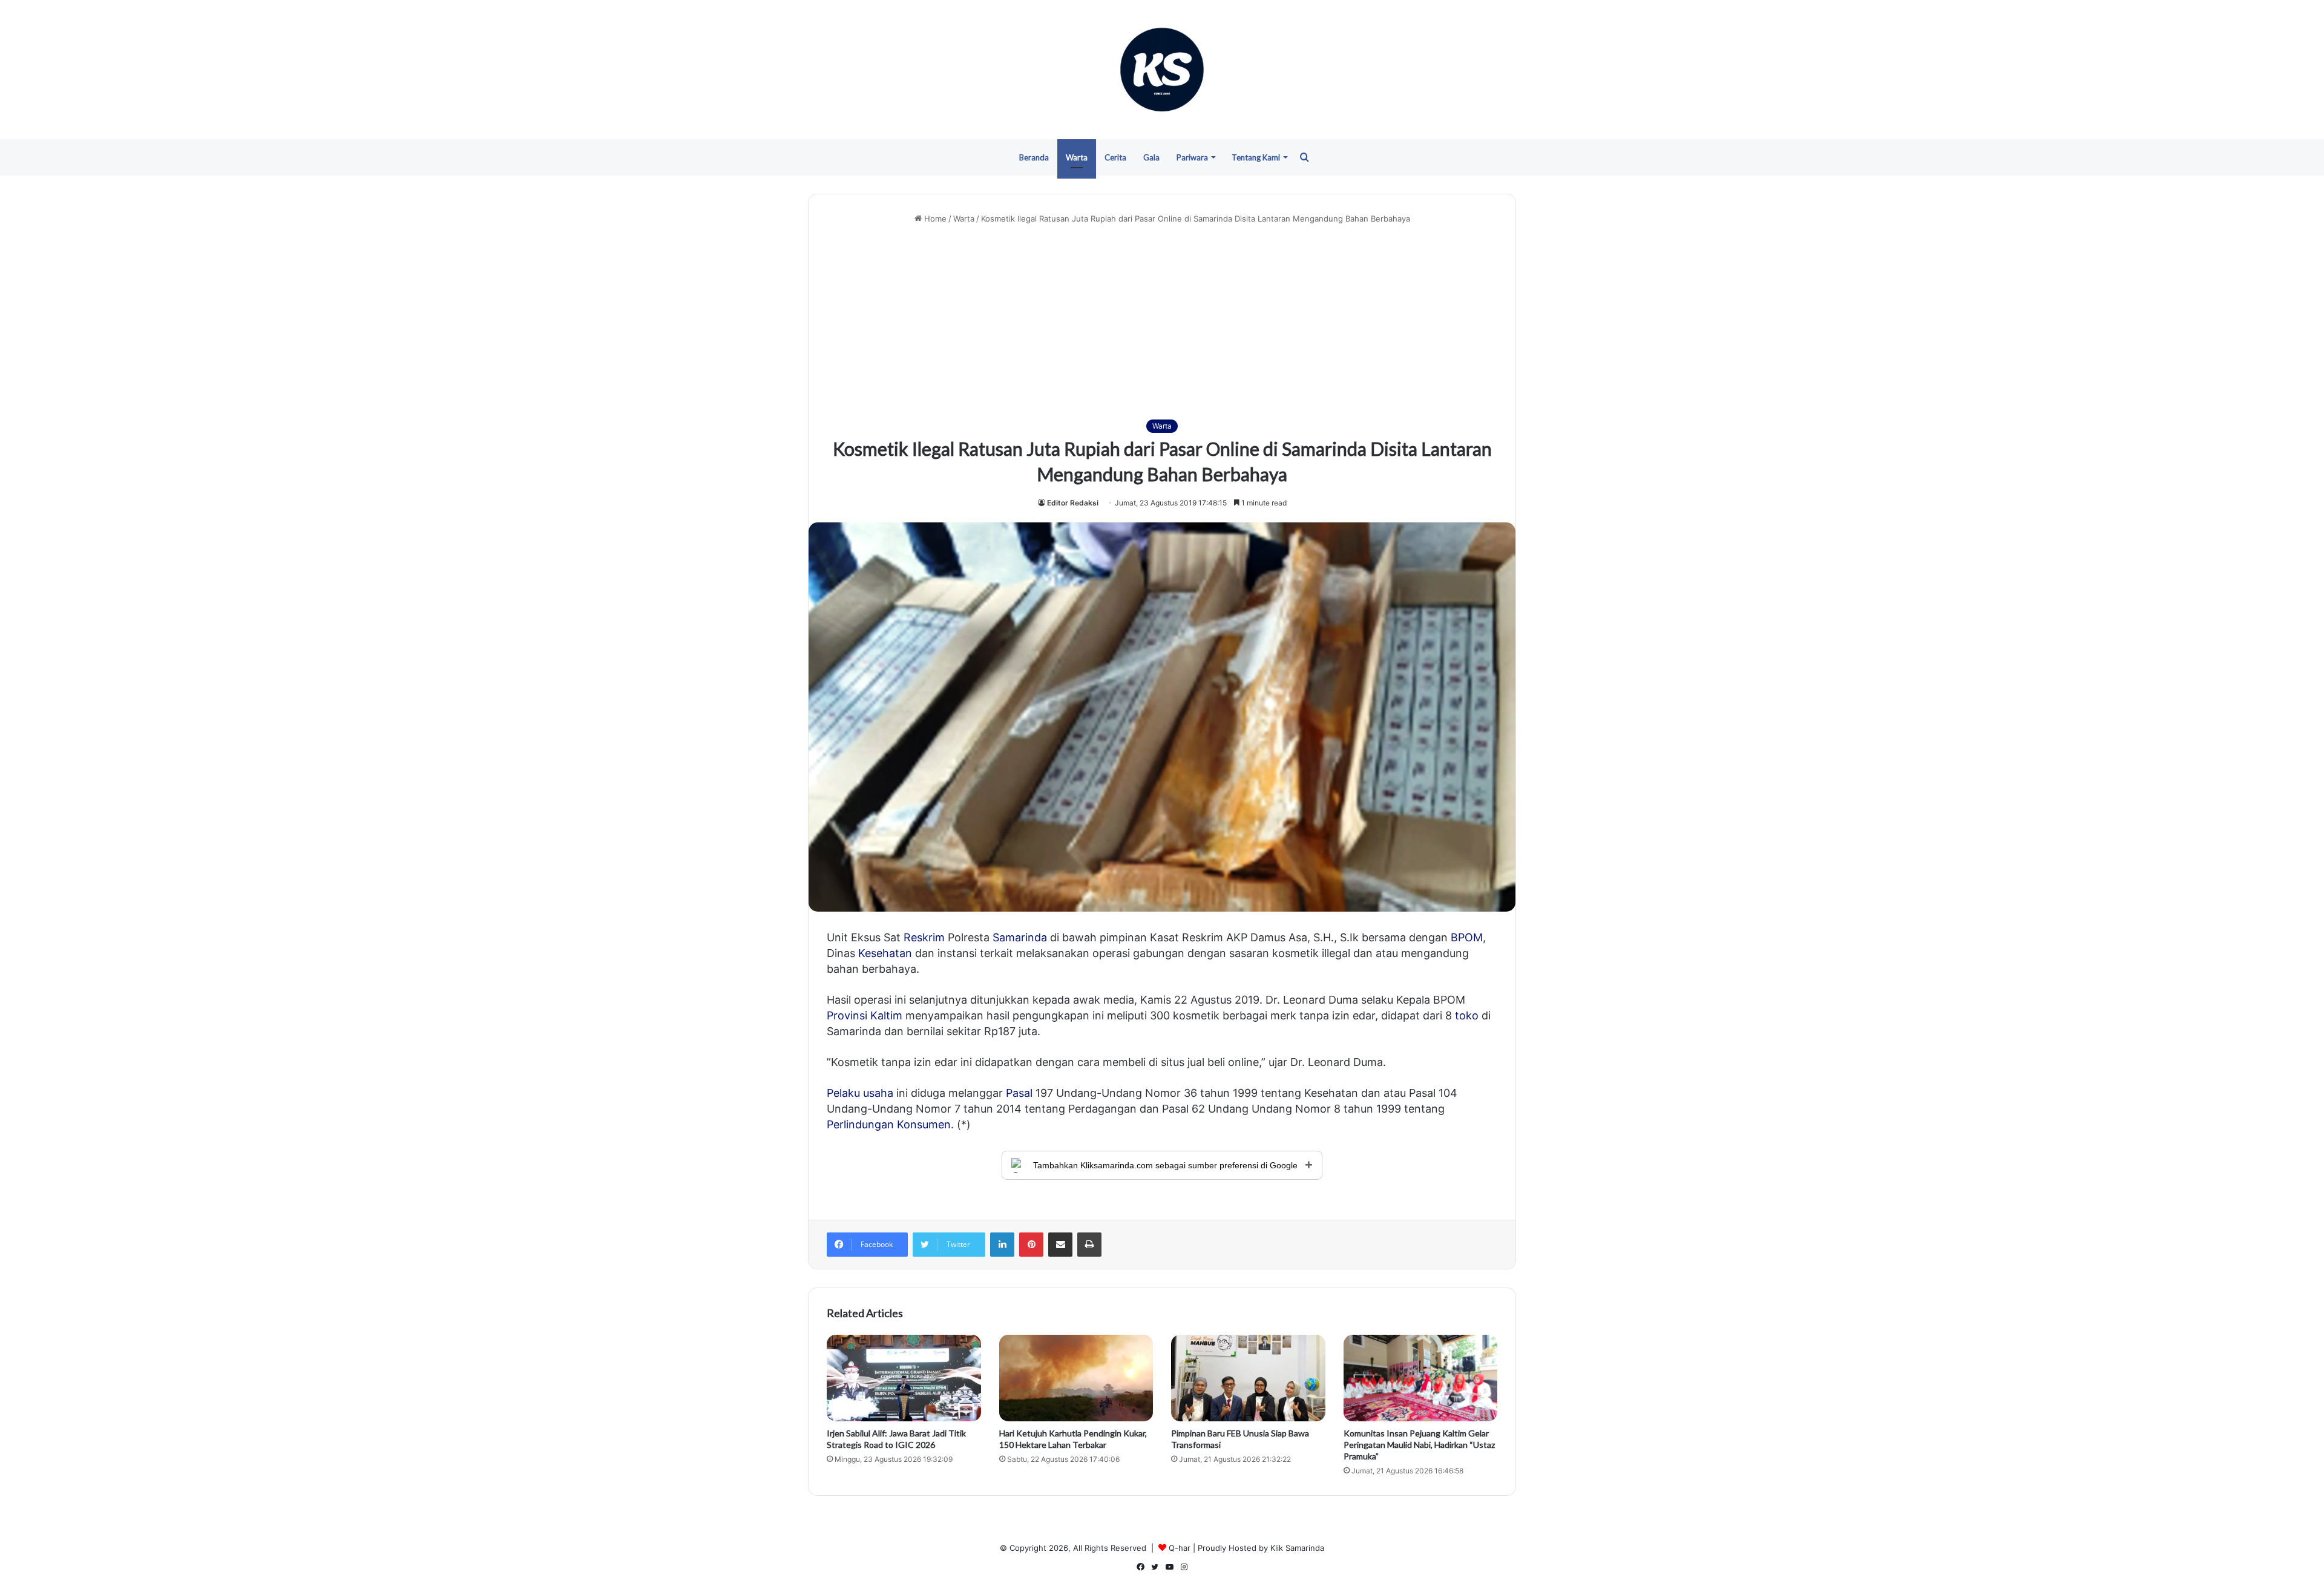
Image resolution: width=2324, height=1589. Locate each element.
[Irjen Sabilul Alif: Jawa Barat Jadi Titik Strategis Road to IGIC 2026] (904, 1378)
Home (934, 219)
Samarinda (1020, 937)
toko (1467, 1015)
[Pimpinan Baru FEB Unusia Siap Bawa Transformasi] (1248, 1378)
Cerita (1115, 157)
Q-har (1180, 1548)
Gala (1151, 157)
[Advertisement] (1162, 322)
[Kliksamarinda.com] (1162, 70)
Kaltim (886, 1015)
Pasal (1019, 1093)
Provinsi (847, 1015)
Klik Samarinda (1297, 1548)
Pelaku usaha (860, 1093)
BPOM (1467, 937)
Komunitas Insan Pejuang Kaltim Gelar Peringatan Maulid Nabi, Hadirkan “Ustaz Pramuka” (1419, 1445)
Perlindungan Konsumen (889, 1124)
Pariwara (1192, 157)
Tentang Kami (1256, 157)
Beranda (1034, 157)
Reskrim (924, 937)
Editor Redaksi (1073, 503)
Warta (1077, 157)
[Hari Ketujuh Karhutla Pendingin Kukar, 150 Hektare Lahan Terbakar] (1076, 1378)
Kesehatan (885, 953)
